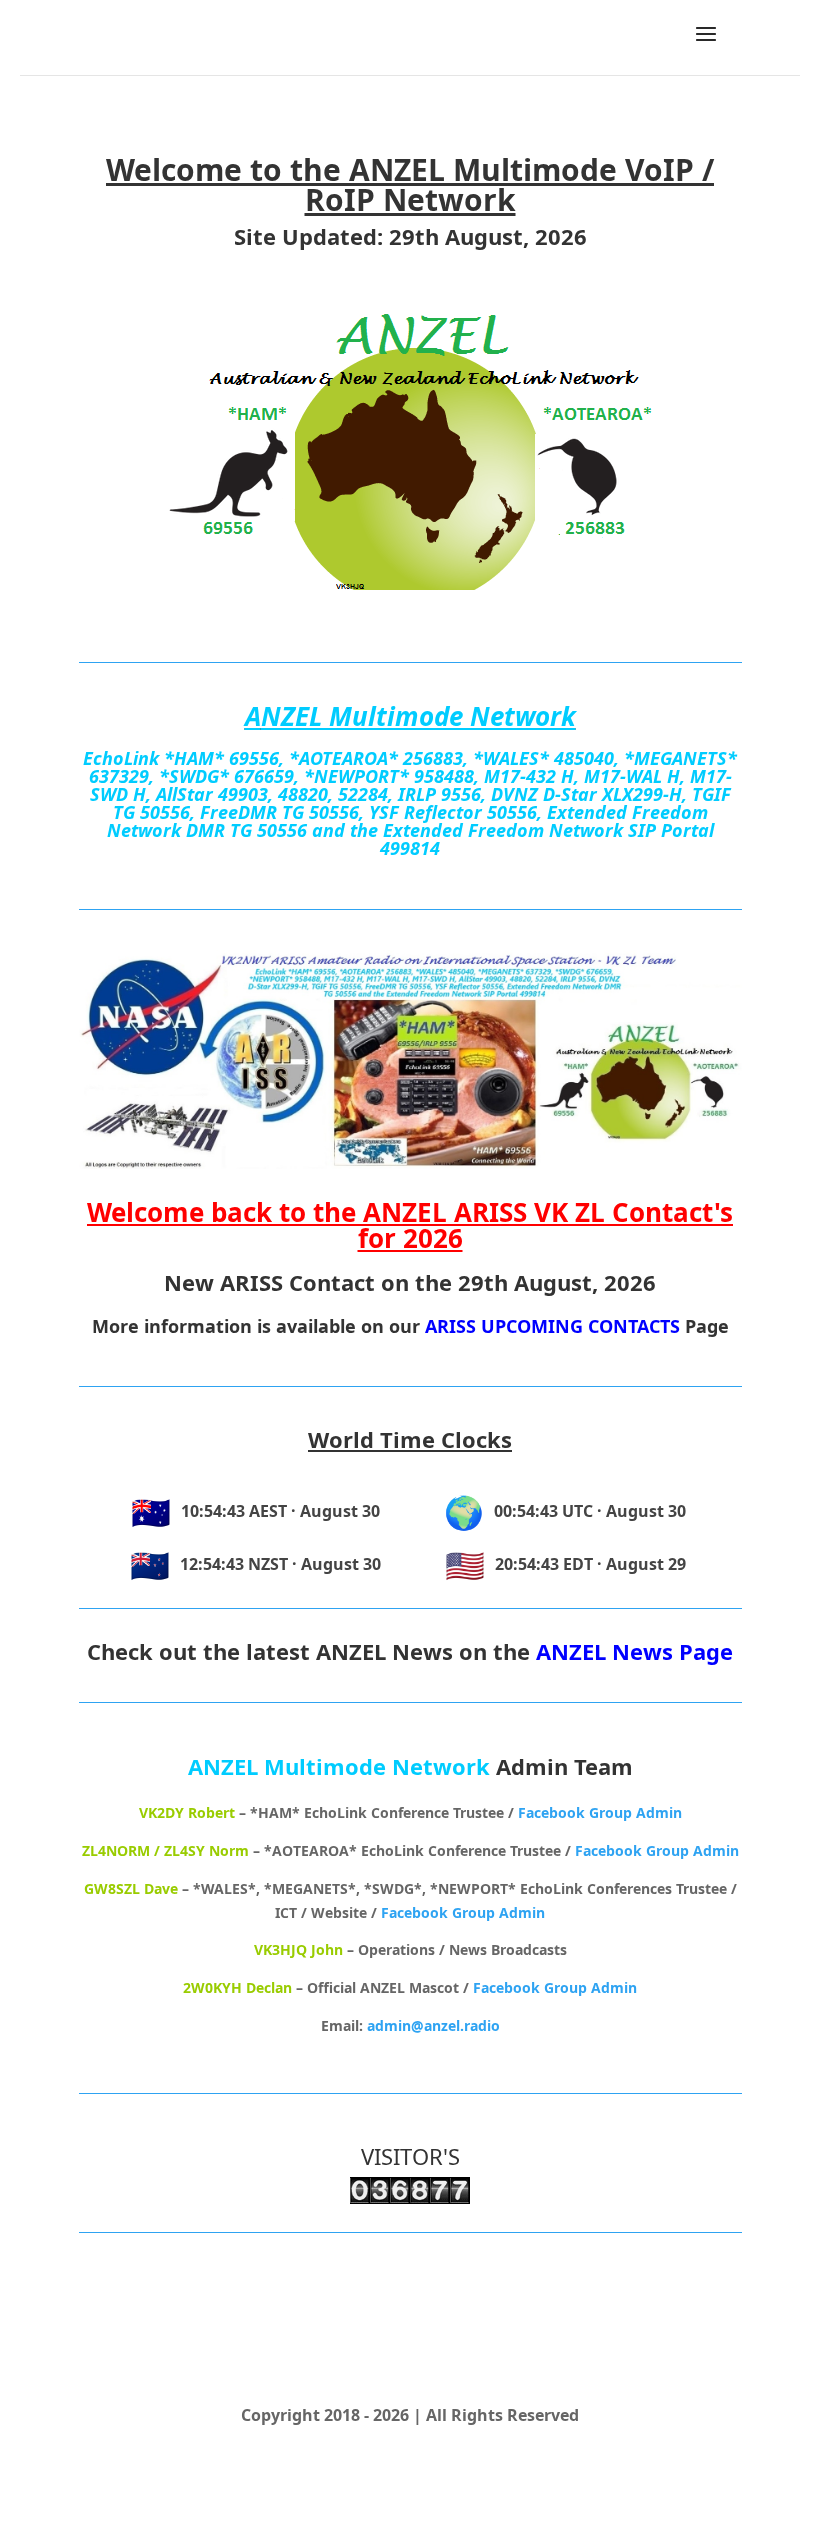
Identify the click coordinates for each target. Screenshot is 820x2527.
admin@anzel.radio (433, 2025)
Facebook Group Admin (600, 1812)
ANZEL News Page (634, 1651)
